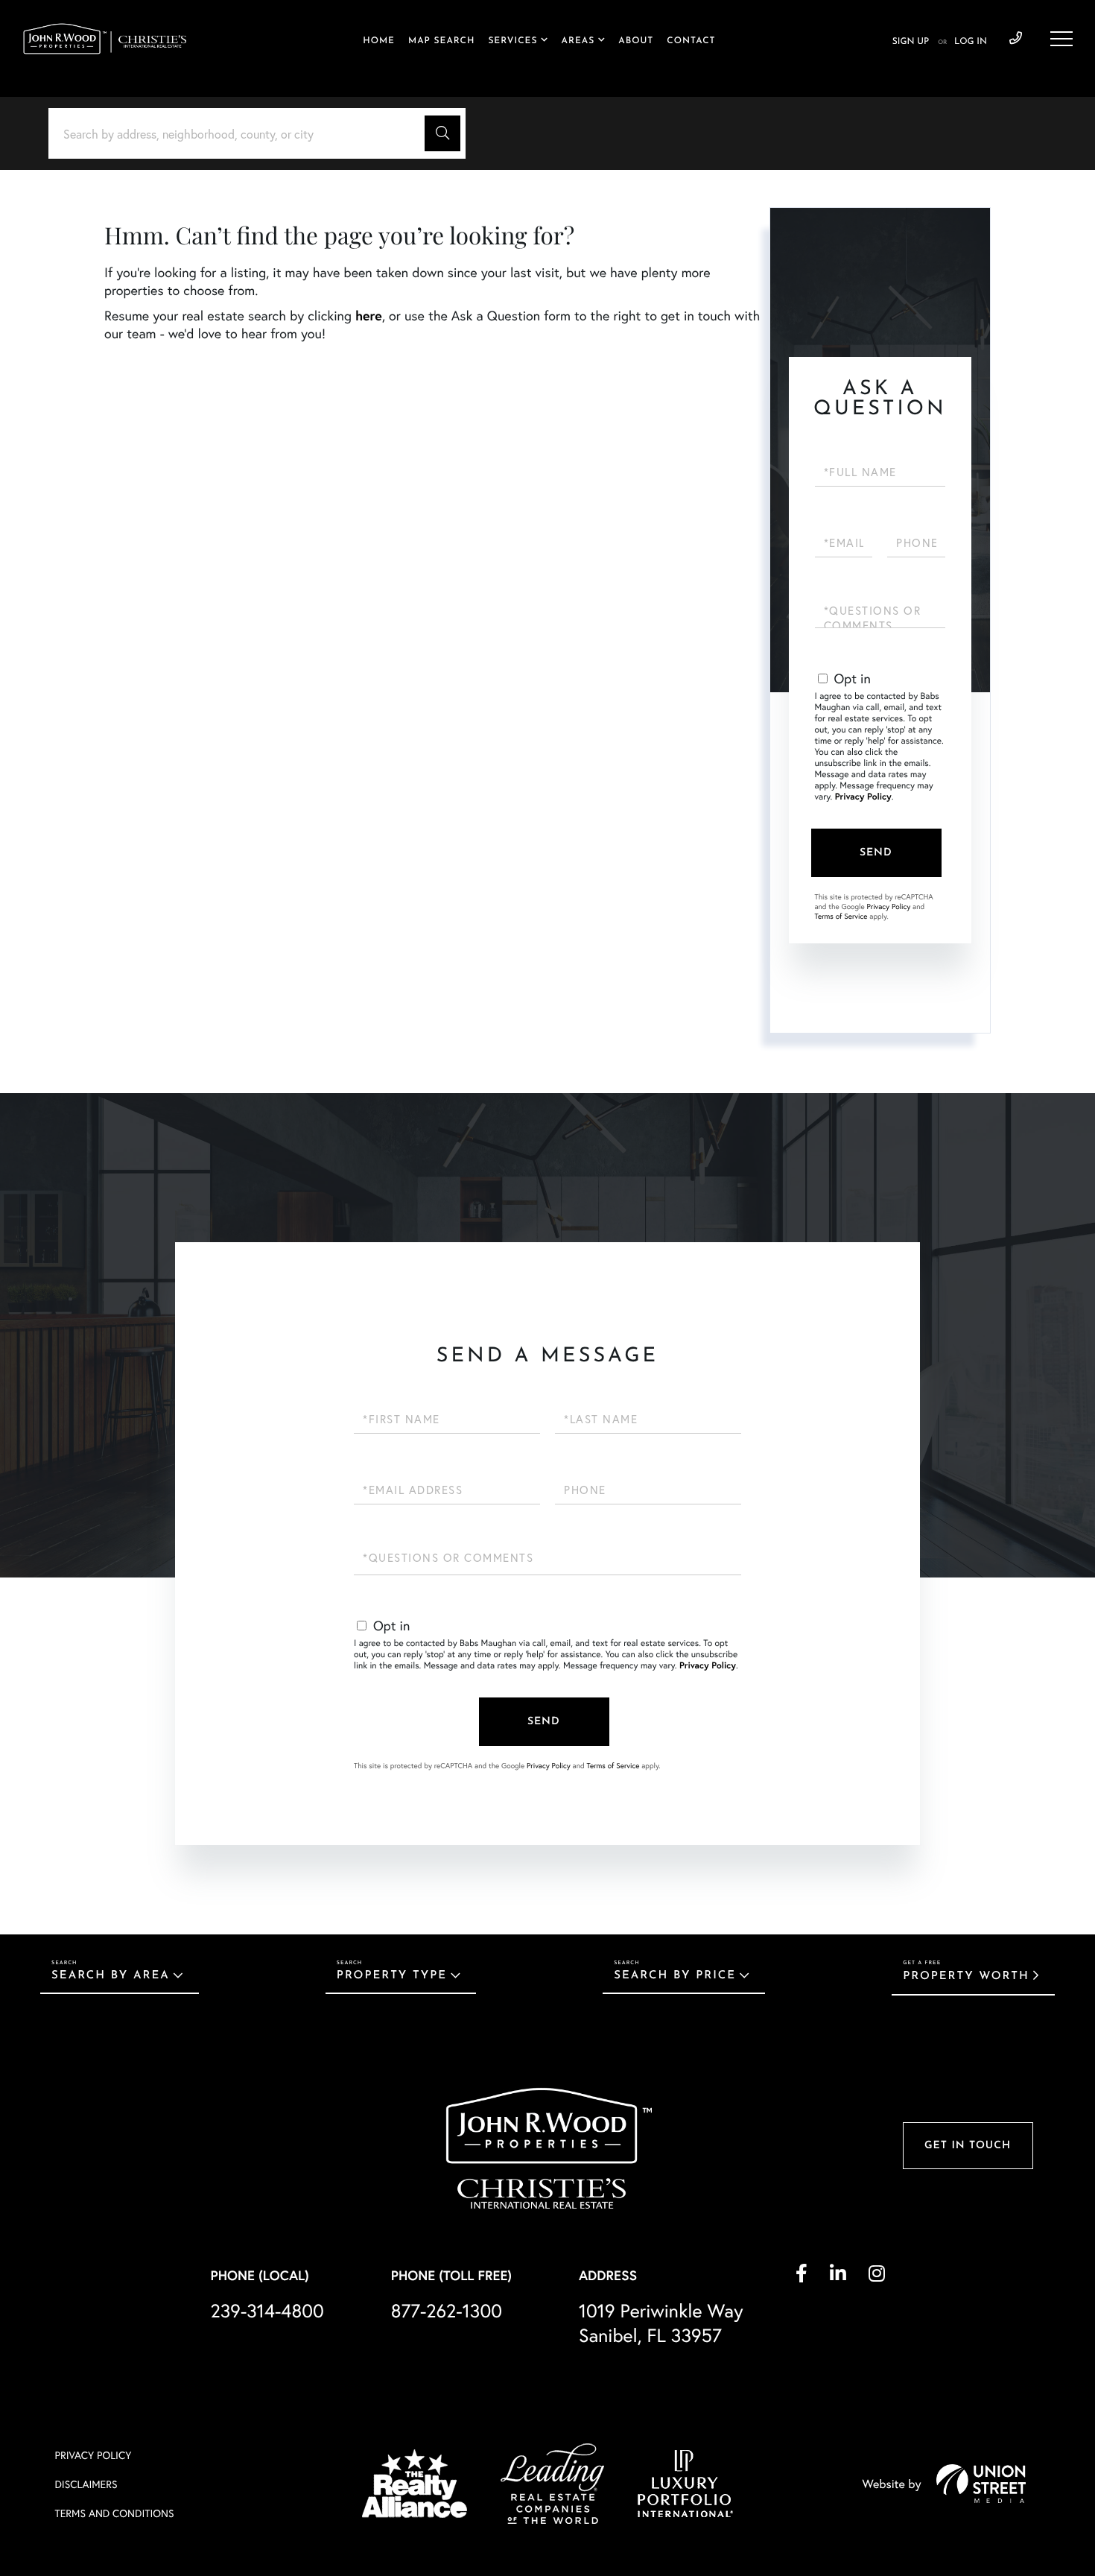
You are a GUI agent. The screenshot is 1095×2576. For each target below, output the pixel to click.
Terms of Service (841, 916)
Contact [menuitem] (691, 41)
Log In (971, 42)
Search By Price (675, 1976)
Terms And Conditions (115, 2513)
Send (876, 853)
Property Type (392, 1976)
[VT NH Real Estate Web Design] (981, 2484)
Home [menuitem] (379, 41)
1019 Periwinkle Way (661, 2323)
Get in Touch (968, 2146)
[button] (442, 133)
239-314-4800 (1016, 39)
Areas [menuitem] (578, 41)
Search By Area (111, 1976)
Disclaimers (86, 2484)
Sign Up (911, 42)
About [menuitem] (636, 41)
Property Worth (966, 1977)
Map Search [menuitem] (441, 41)
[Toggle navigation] (1061, 39)
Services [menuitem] (512, 41)
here (369, 315)
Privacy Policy (863, 797)
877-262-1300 (447, 2310)
